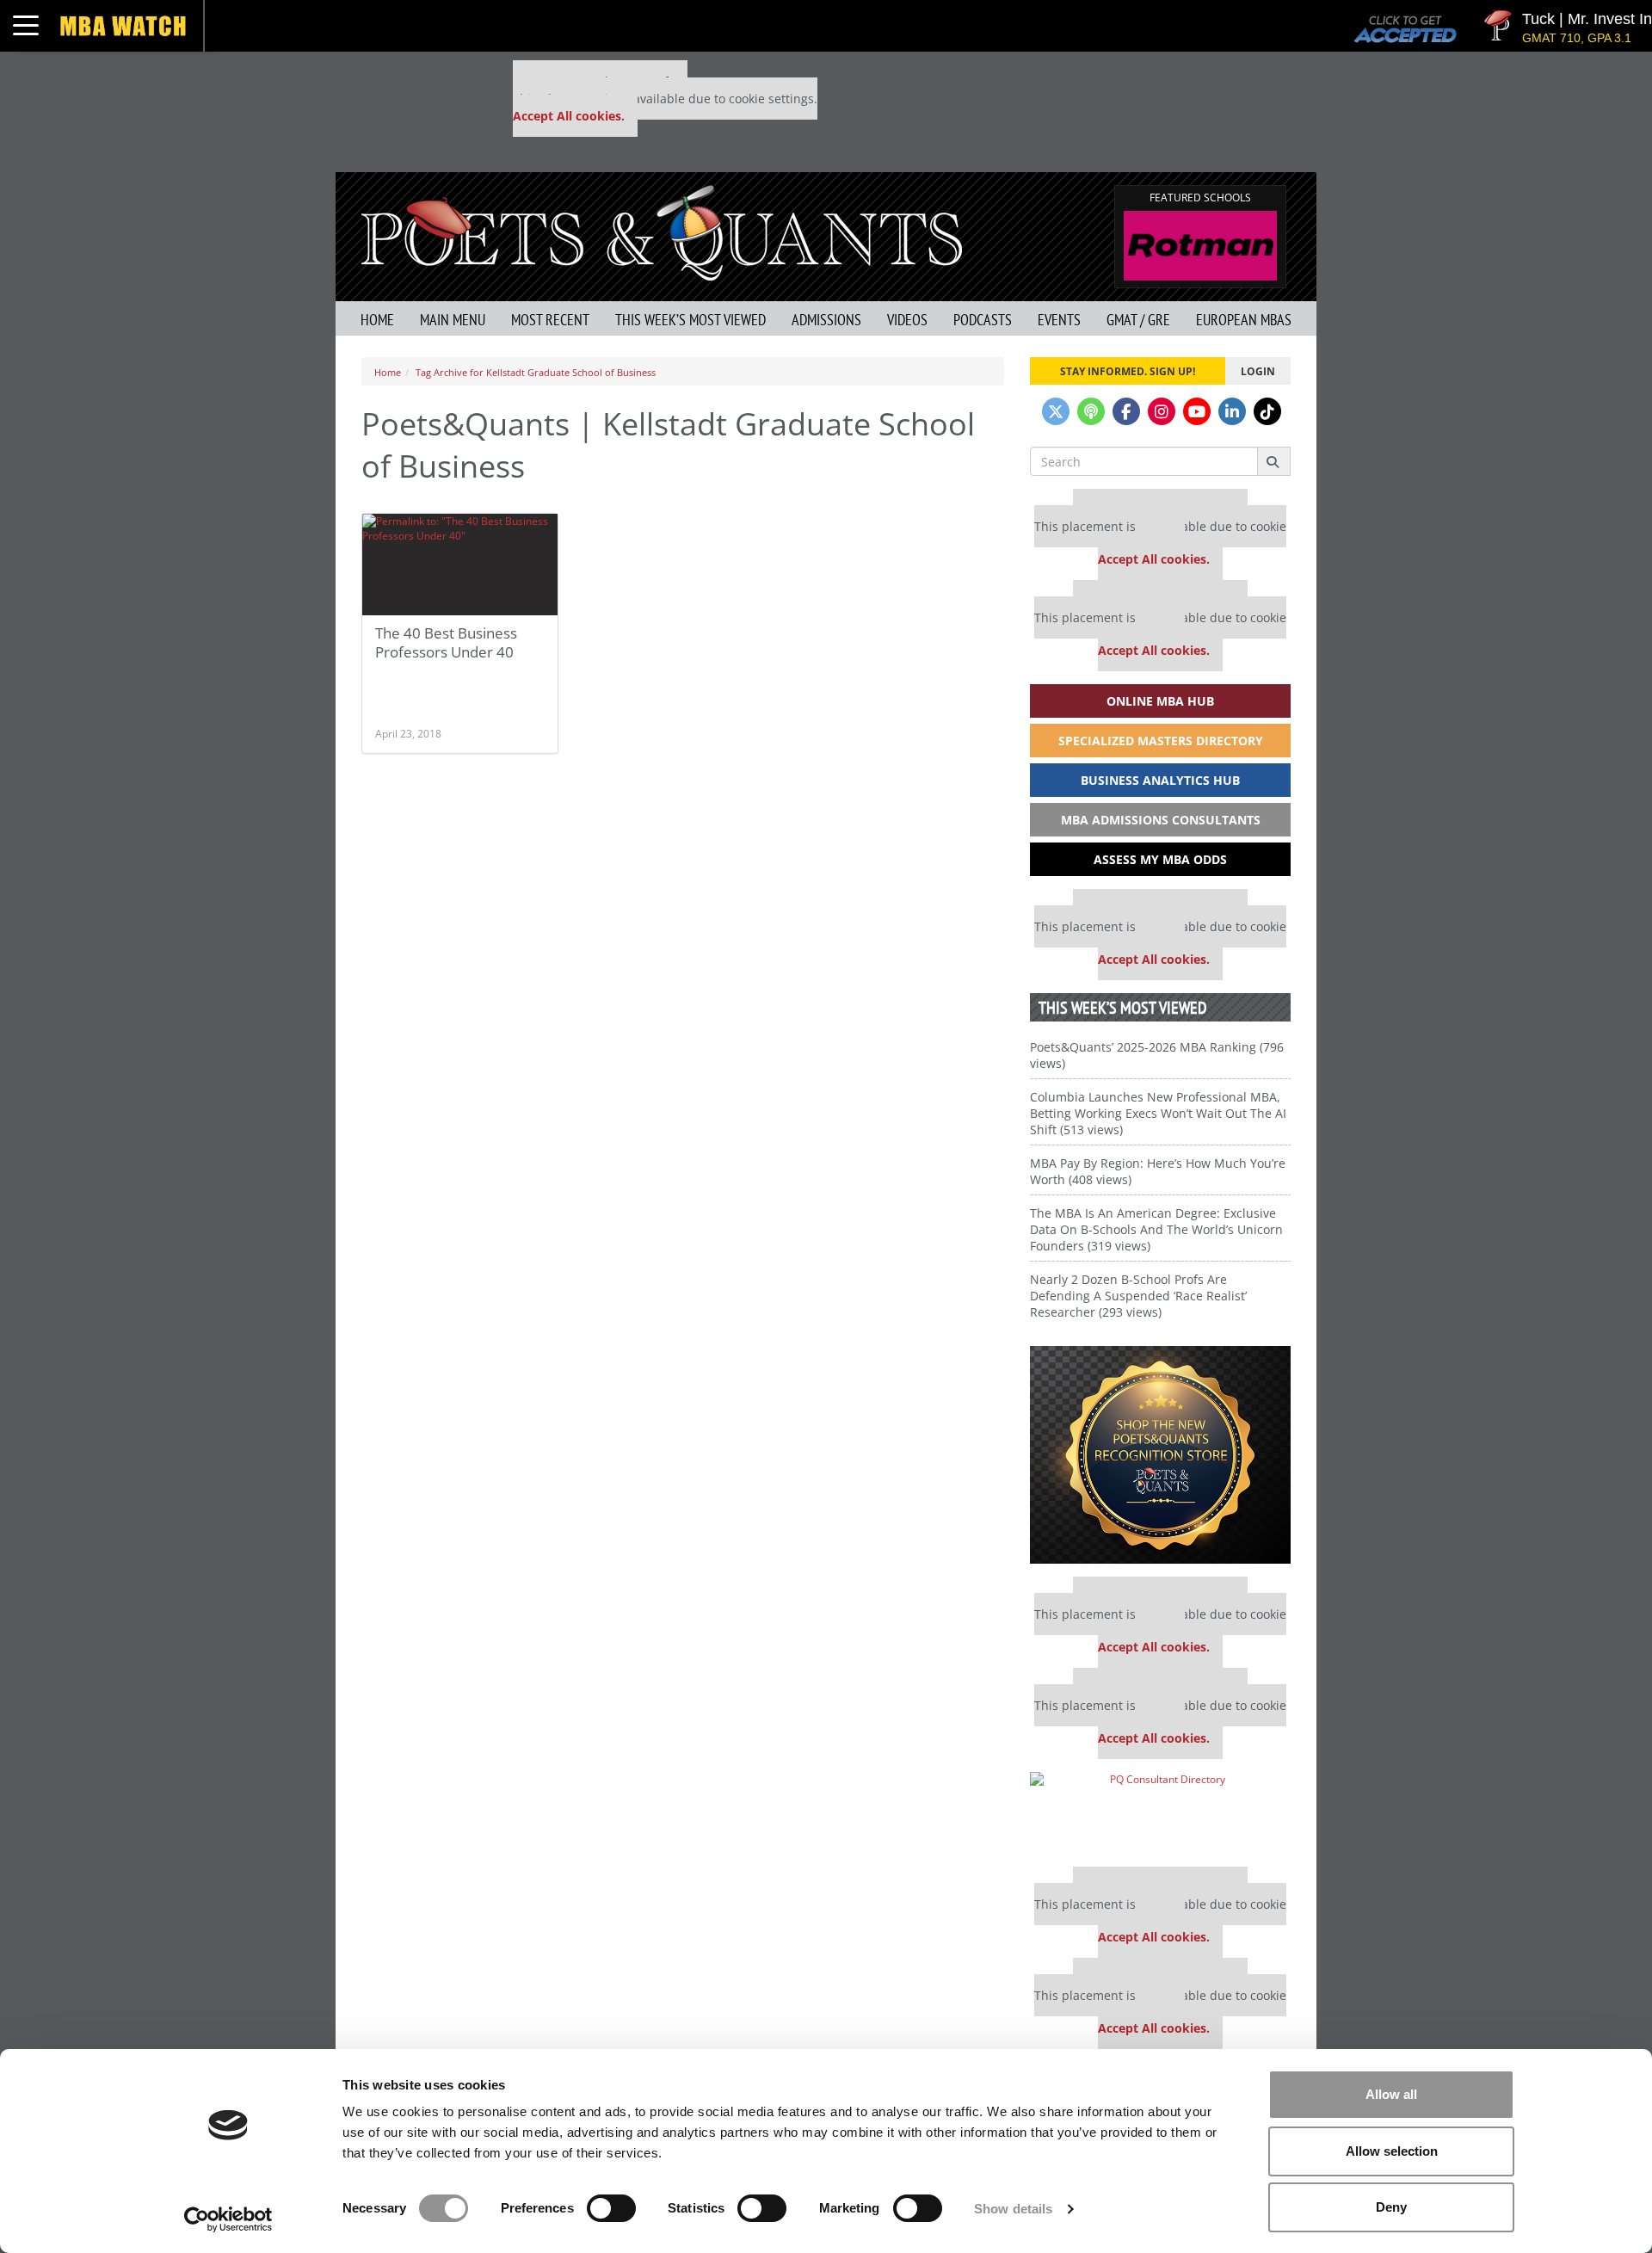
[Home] (662, 231)
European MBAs (1244, 320)
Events (1059, 320)
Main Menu (453, 320)
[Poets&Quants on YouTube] (1197, 411)
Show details (1013, 2209)
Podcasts (983, 320)
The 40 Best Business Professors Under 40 (446, 642)
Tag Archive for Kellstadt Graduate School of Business (536, 372)
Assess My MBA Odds (1160, 859)
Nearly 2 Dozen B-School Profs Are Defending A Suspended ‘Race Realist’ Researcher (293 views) (1138, 1296)
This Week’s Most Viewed (690, 320)
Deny (1391, 2207)
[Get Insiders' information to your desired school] (1160, 1455)
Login (1258, 371)
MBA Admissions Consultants (1161, 820)
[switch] (611, 2208)
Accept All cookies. (569, 116)
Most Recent (550, 320)
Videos (907, 320)
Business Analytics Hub (1160, 780)
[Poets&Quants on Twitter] (1056, 411)
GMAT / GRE (1138, 320)
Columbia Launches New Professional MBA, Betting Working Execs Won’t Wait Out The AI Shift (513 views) (1158, 1113)
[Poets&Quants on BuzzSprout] (1091, 411)
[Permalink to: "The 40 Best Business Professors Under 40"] (460, 565)
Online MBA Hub (1160, 701)
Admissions (826, 320)
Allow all (1391, 2094)
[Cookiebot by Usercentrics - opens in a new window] (228, 2219)
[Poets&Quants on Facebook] (1126, 411)
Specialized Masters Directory (1161, 741)
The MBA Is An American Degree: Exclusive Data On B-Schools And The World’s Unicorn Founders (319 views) (1156, 1229)
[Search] (1274, 461)
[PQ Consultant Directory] (1160, 1813)
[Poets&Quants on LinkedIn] (1232, 411)
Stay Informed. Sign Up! (1128, 371)
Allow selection (1392, 2151)
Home (377, 320)
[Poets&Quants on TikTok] (1267, 411)
